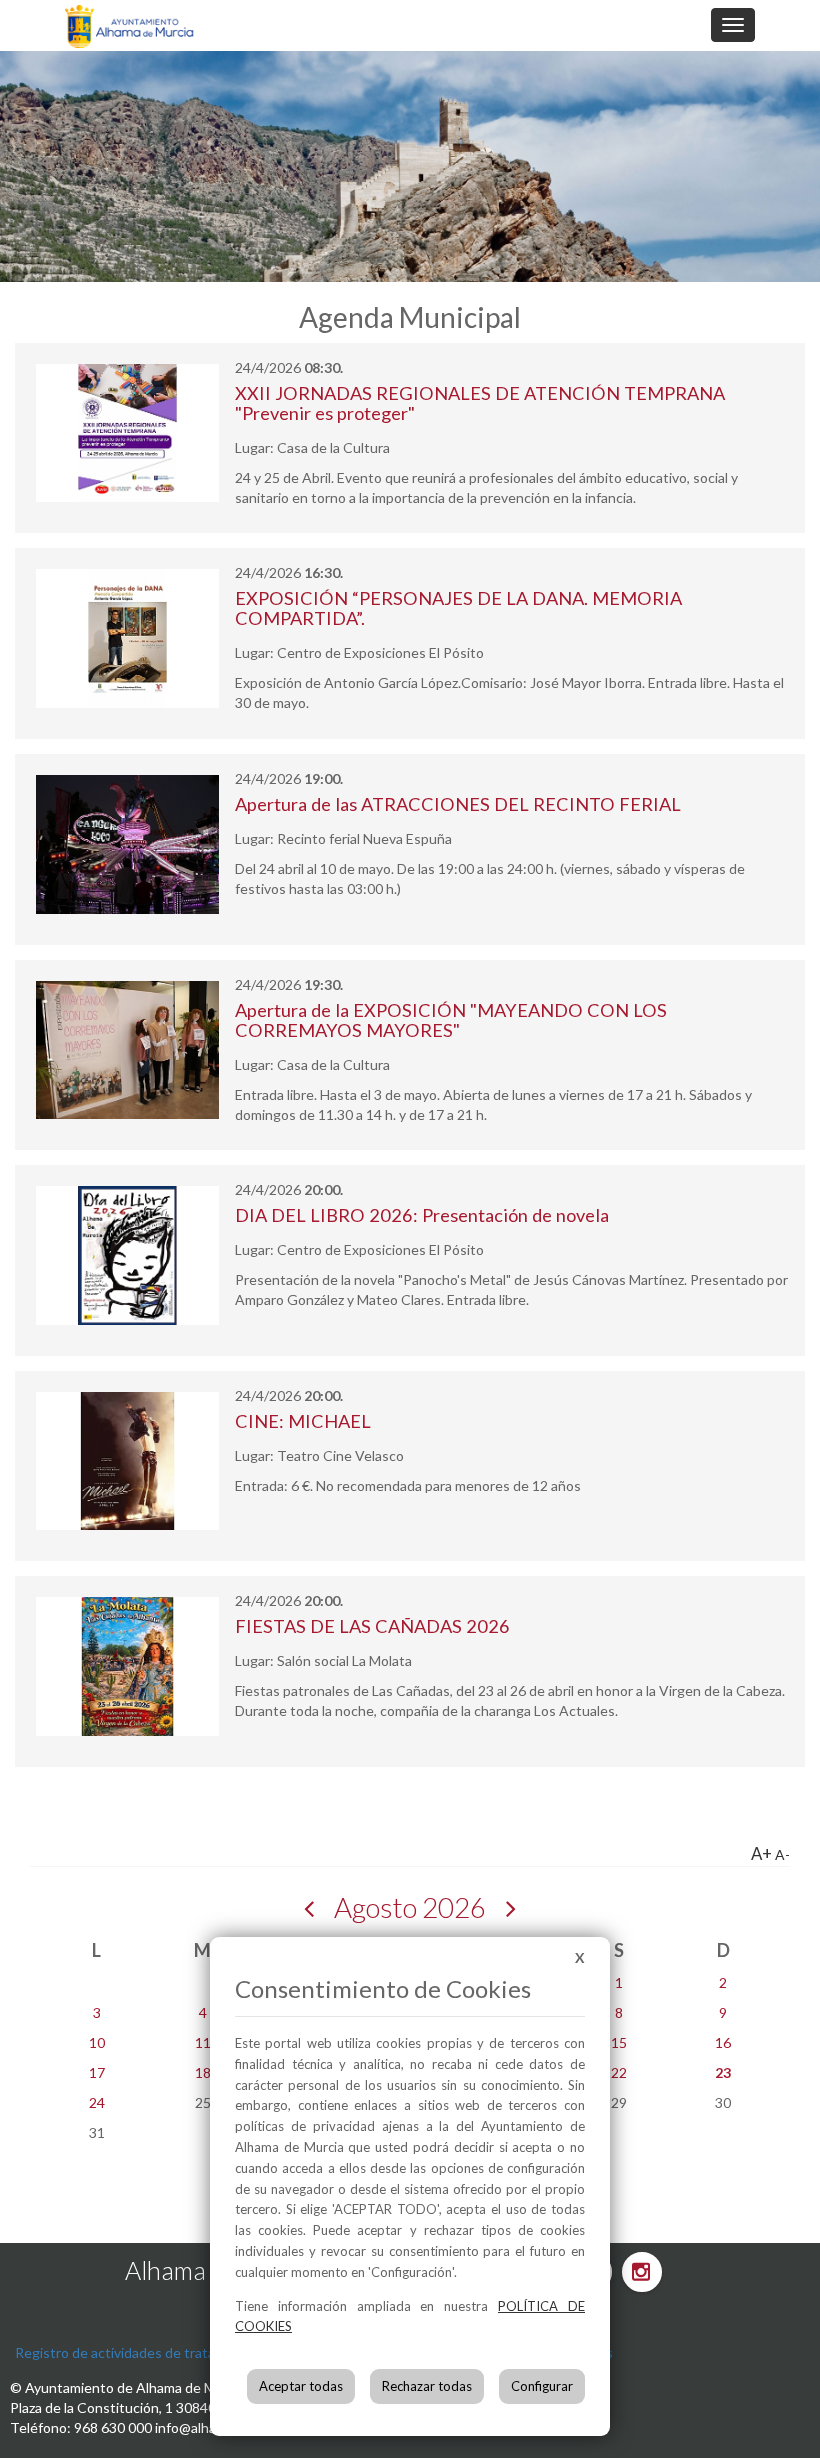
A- (782, 1854)
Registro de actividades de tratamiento (137, 2352)
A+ (761, 1853)
